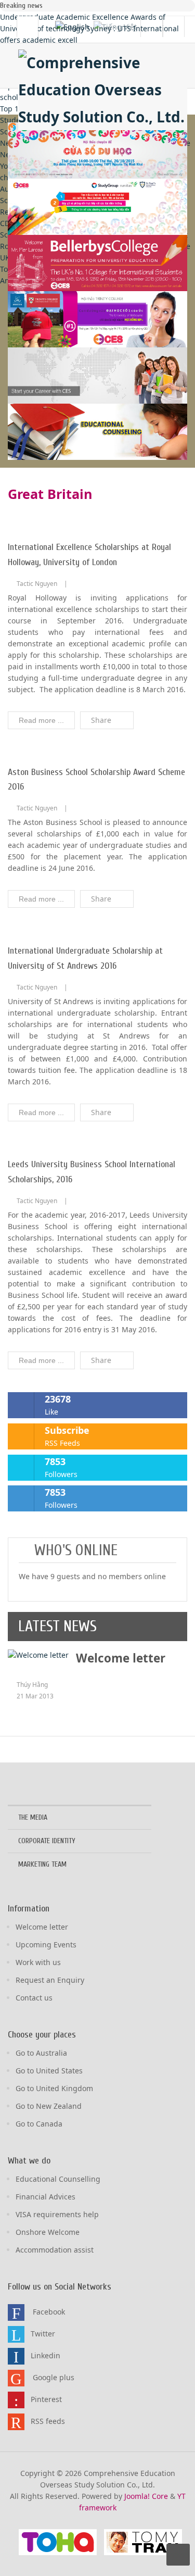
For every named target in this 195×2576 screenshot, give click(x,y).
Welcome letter (121, 1658)
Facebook (49, 2312)
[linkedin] (16, 2356)
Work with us (38, 1962)
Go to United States (49, 2071)
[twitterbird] (16, 2334)
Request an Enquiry (50, 1980)
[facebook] (16, 2312)
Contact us (34, 1998)
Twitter (43, 2334)
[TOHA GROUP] (58, 2542)
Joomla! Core (146, 2496)
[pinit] (16, 2400)
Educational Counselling (58, 2179)
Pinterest (46, 2399)
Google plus (54, 2377)
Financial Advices (45, 2197)
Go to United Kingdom (54, 2088)
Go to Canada (39, 2124)
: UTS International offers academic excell (89, 28)
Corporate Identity (47, 1841)
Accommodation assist (55, 2250)
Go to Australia (41, 2053)
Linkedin (45, 2355)
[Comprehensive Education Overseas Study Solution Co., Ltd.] (103, 90)
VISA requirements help (57, 2214)
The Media (33, 1817)
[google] (16, 2378)
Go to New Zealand (49, 2106)
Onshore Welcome (48, 2232)
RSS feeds (48, 2421)
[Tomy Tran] (143, 2542)
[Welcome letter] (38, 1654)
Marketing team (42, 1864)
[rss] (16, 2422)
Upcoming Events (46, 1944)
